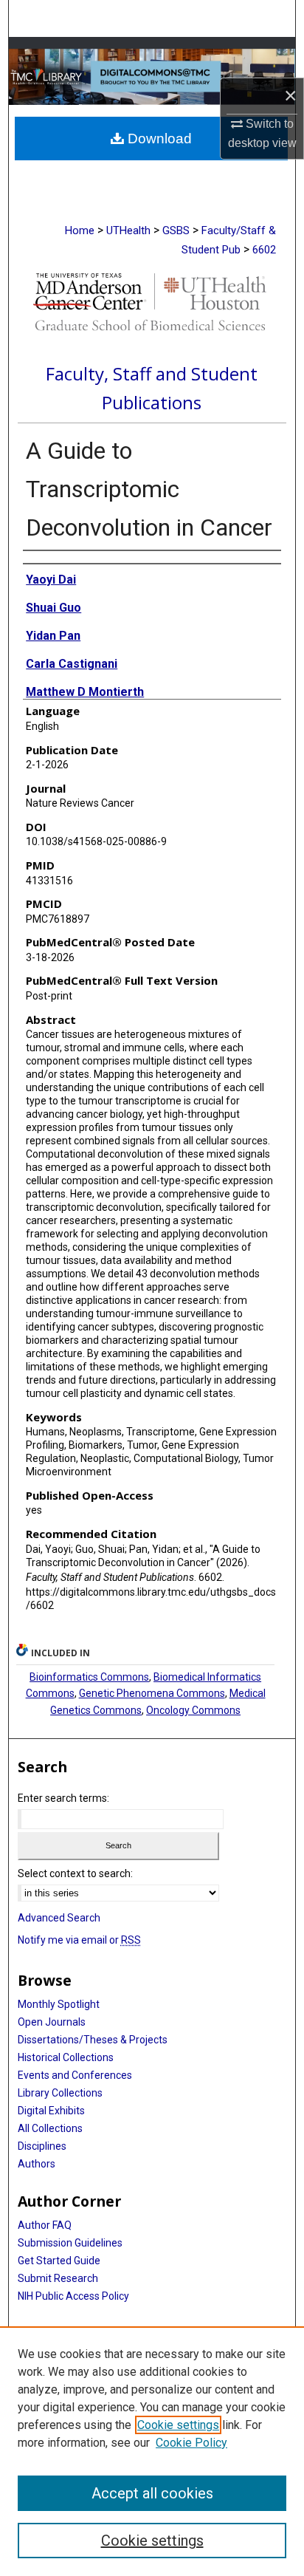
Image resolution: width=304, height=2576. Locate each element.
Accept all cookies (152, 2493)
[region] (152, 2451)
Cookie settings (178, 2425)
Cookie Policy (191, 2443)
